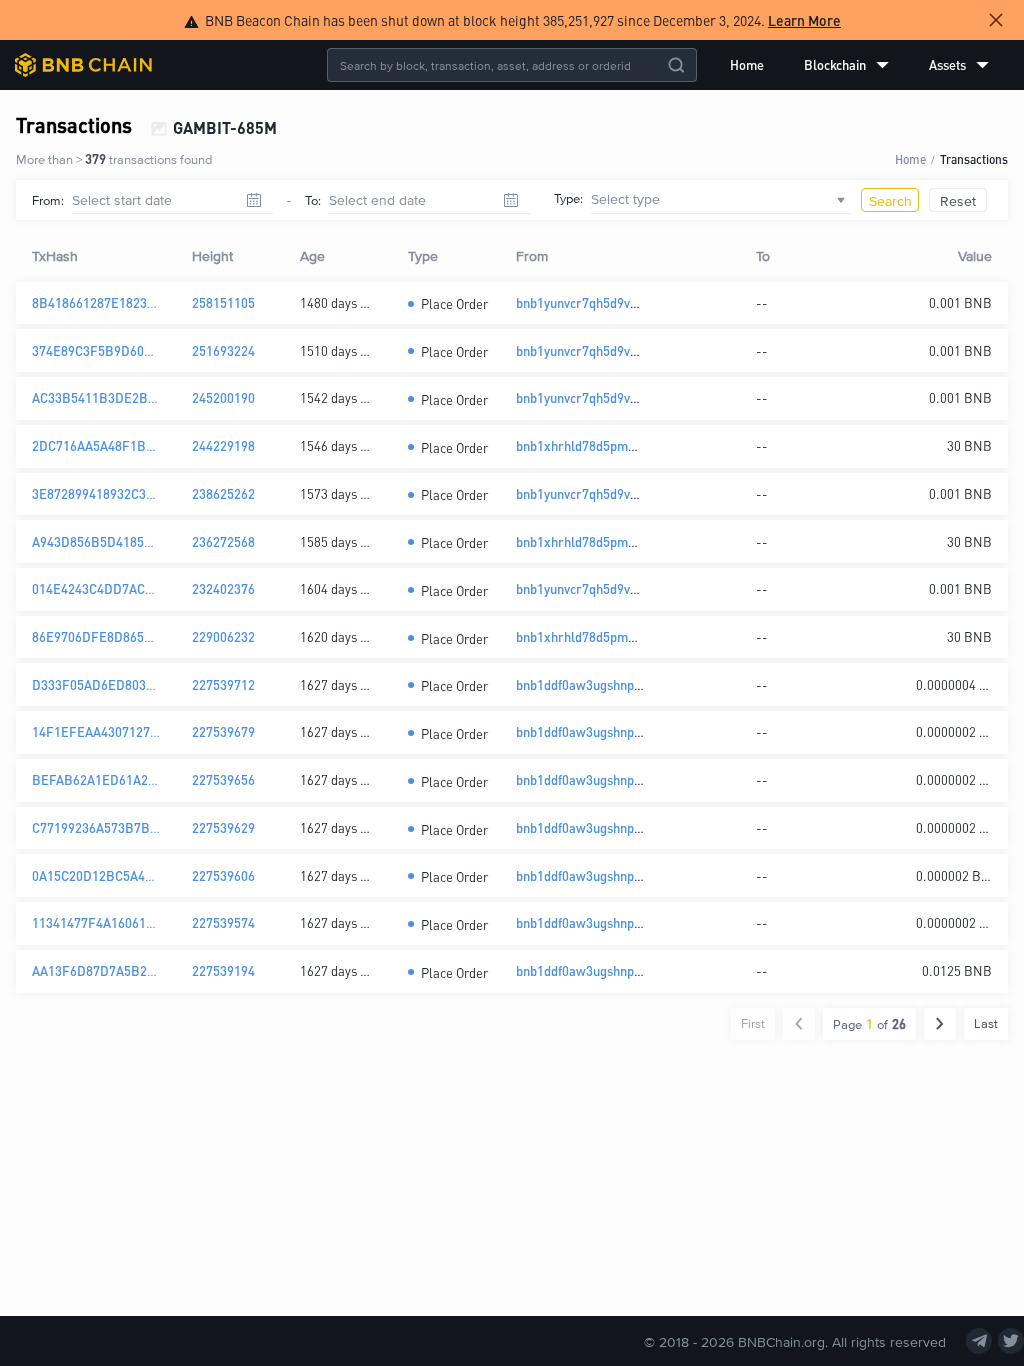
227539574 (223, 922)
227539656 (223, 779)
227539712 (223, 684)
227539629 (223, 827)
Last (986, 1023)
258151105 (223, 302)
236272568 (223, 541)
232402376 (223, 588)
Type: (568, 198)
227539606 (223, 875)
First (753, 1023)
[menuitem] (747, 65)
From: (48, 200)
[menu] (859, 65)
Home (747, 64)
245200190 (223, 397)
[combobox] (721, 200)
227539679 (223, 731)
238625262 (223, 493)
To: (313, 200)
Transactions (974, 158)
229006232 (223, 636)
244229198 (223, 445)
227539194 (223, 970)
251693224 (223, 350)
